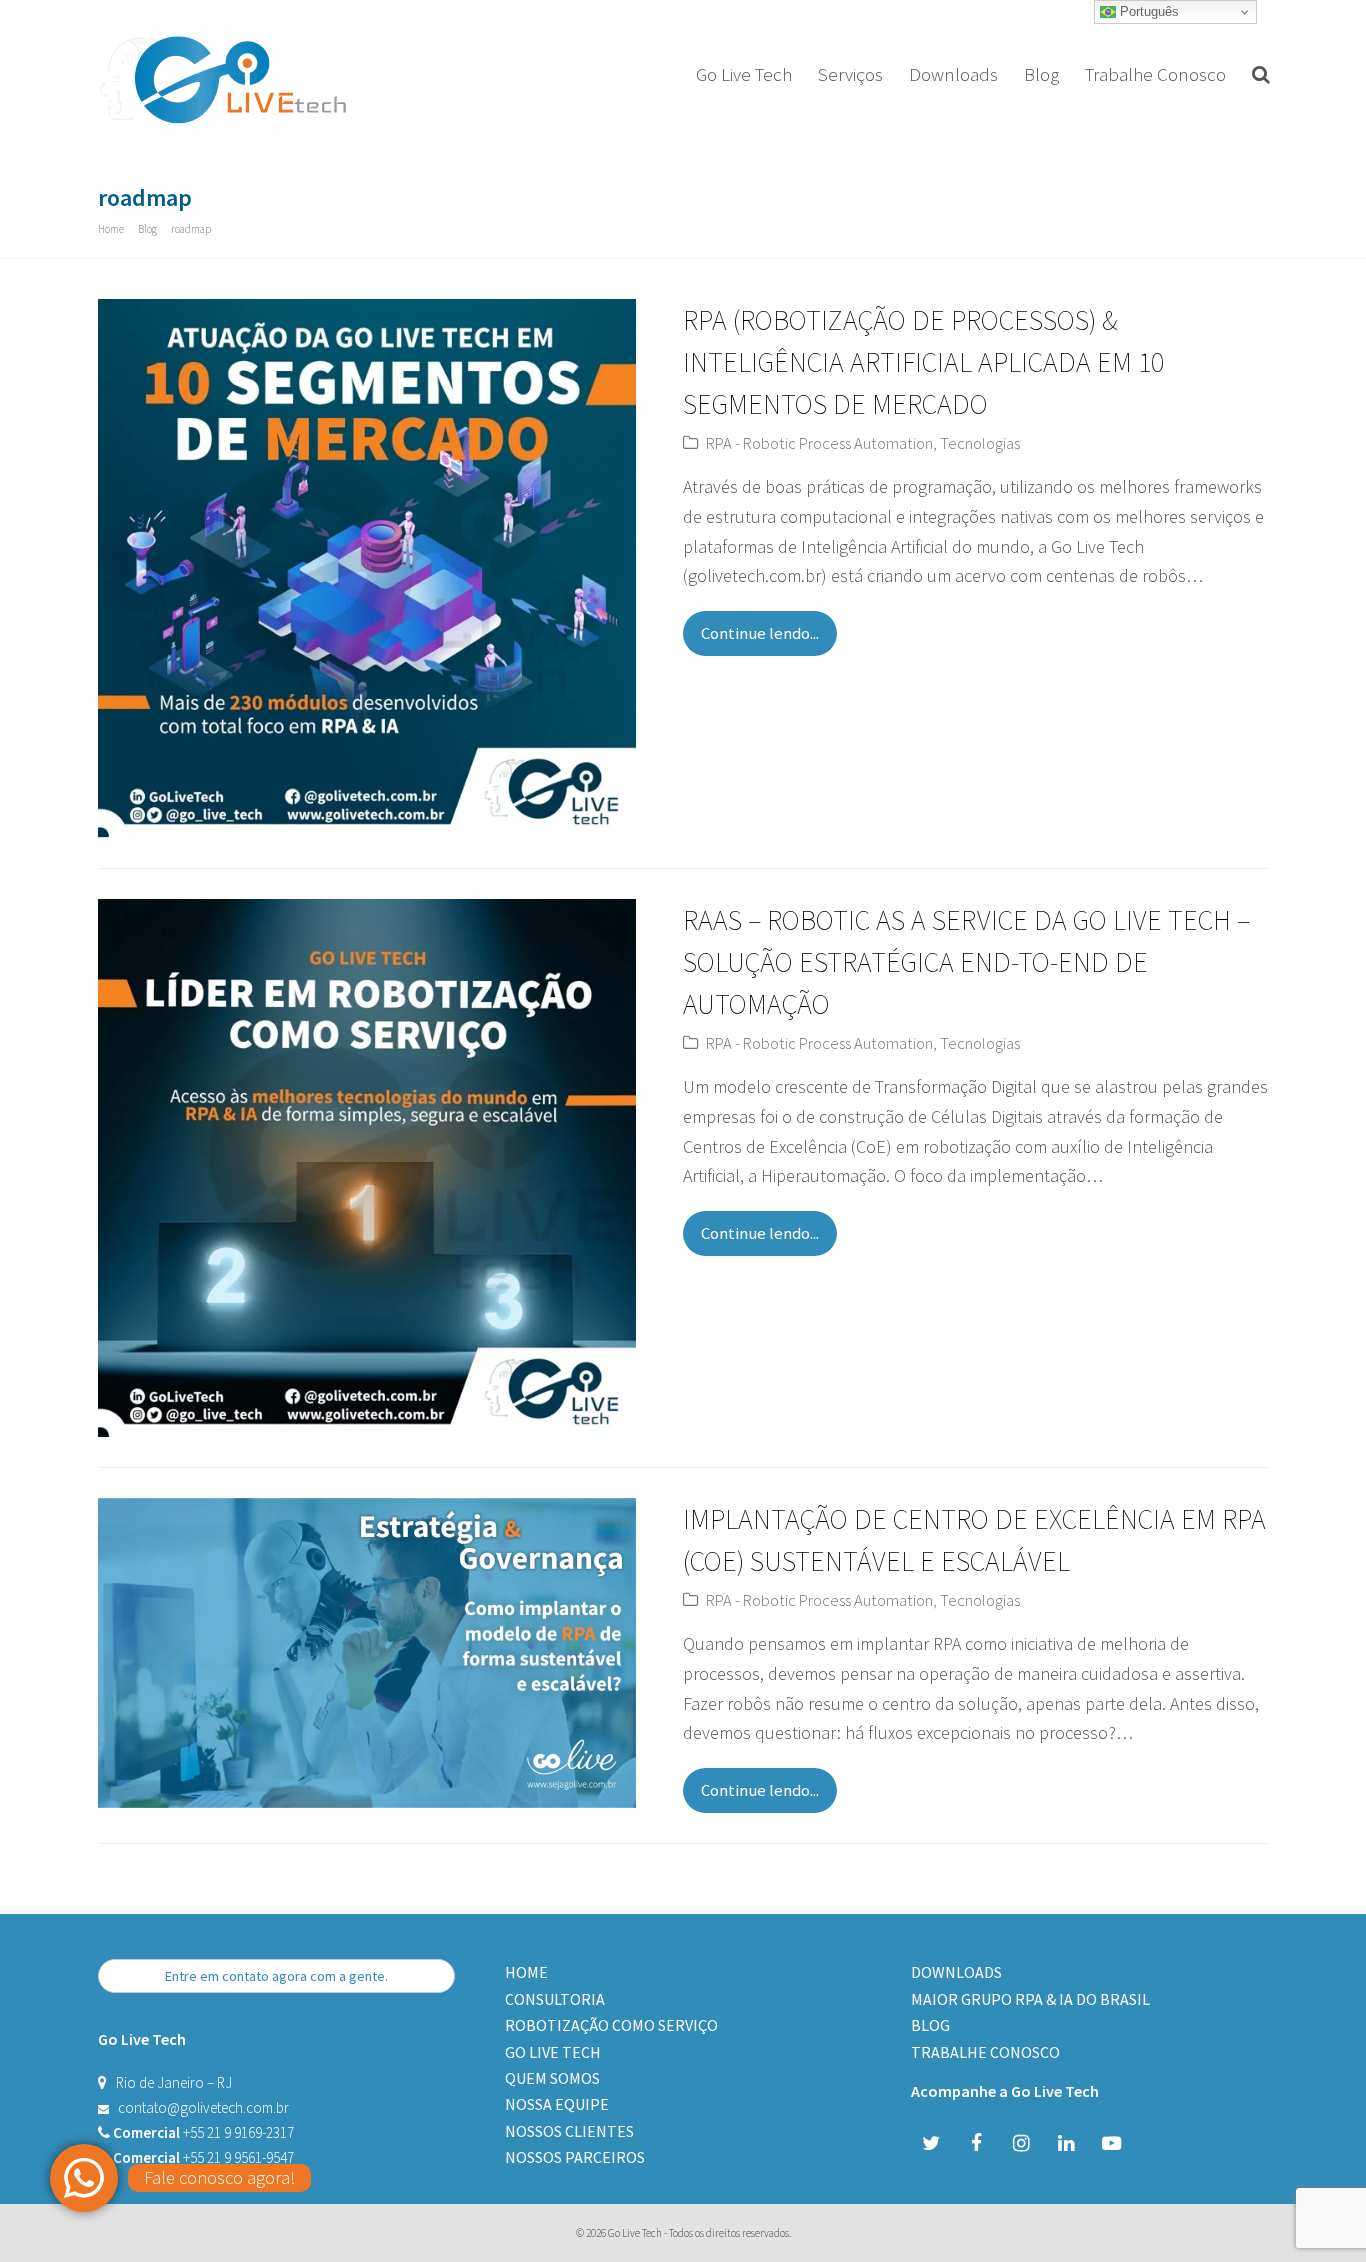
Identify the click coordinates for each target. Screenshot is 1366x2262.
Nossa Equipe (557, 2104)
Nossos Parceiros (575, 2157)
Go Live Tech (553, 2052)
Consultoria (555, 1999)
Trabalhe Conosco (985, 2052)
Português (1147, 11)
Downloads (956, 1972)
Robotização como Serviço (611, 2025)
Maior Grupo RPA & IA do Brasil (1030, 1999)
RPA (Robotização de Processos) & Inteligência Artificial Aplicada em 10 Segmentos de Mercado (923, 362)
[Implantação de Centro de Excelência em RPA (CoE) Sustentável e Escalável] (367, 1792)
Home (526, 1972)
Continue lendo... (760, 633)
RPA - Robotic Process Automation (819, 443)
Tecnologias (980, 443)
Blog (930, 2025)
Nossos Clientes (569, 2131)
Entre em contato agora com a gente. (276, 1976)
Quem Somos (552, 2078)
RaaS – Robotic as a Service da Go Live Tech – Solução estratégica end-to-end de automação (966, 962)
